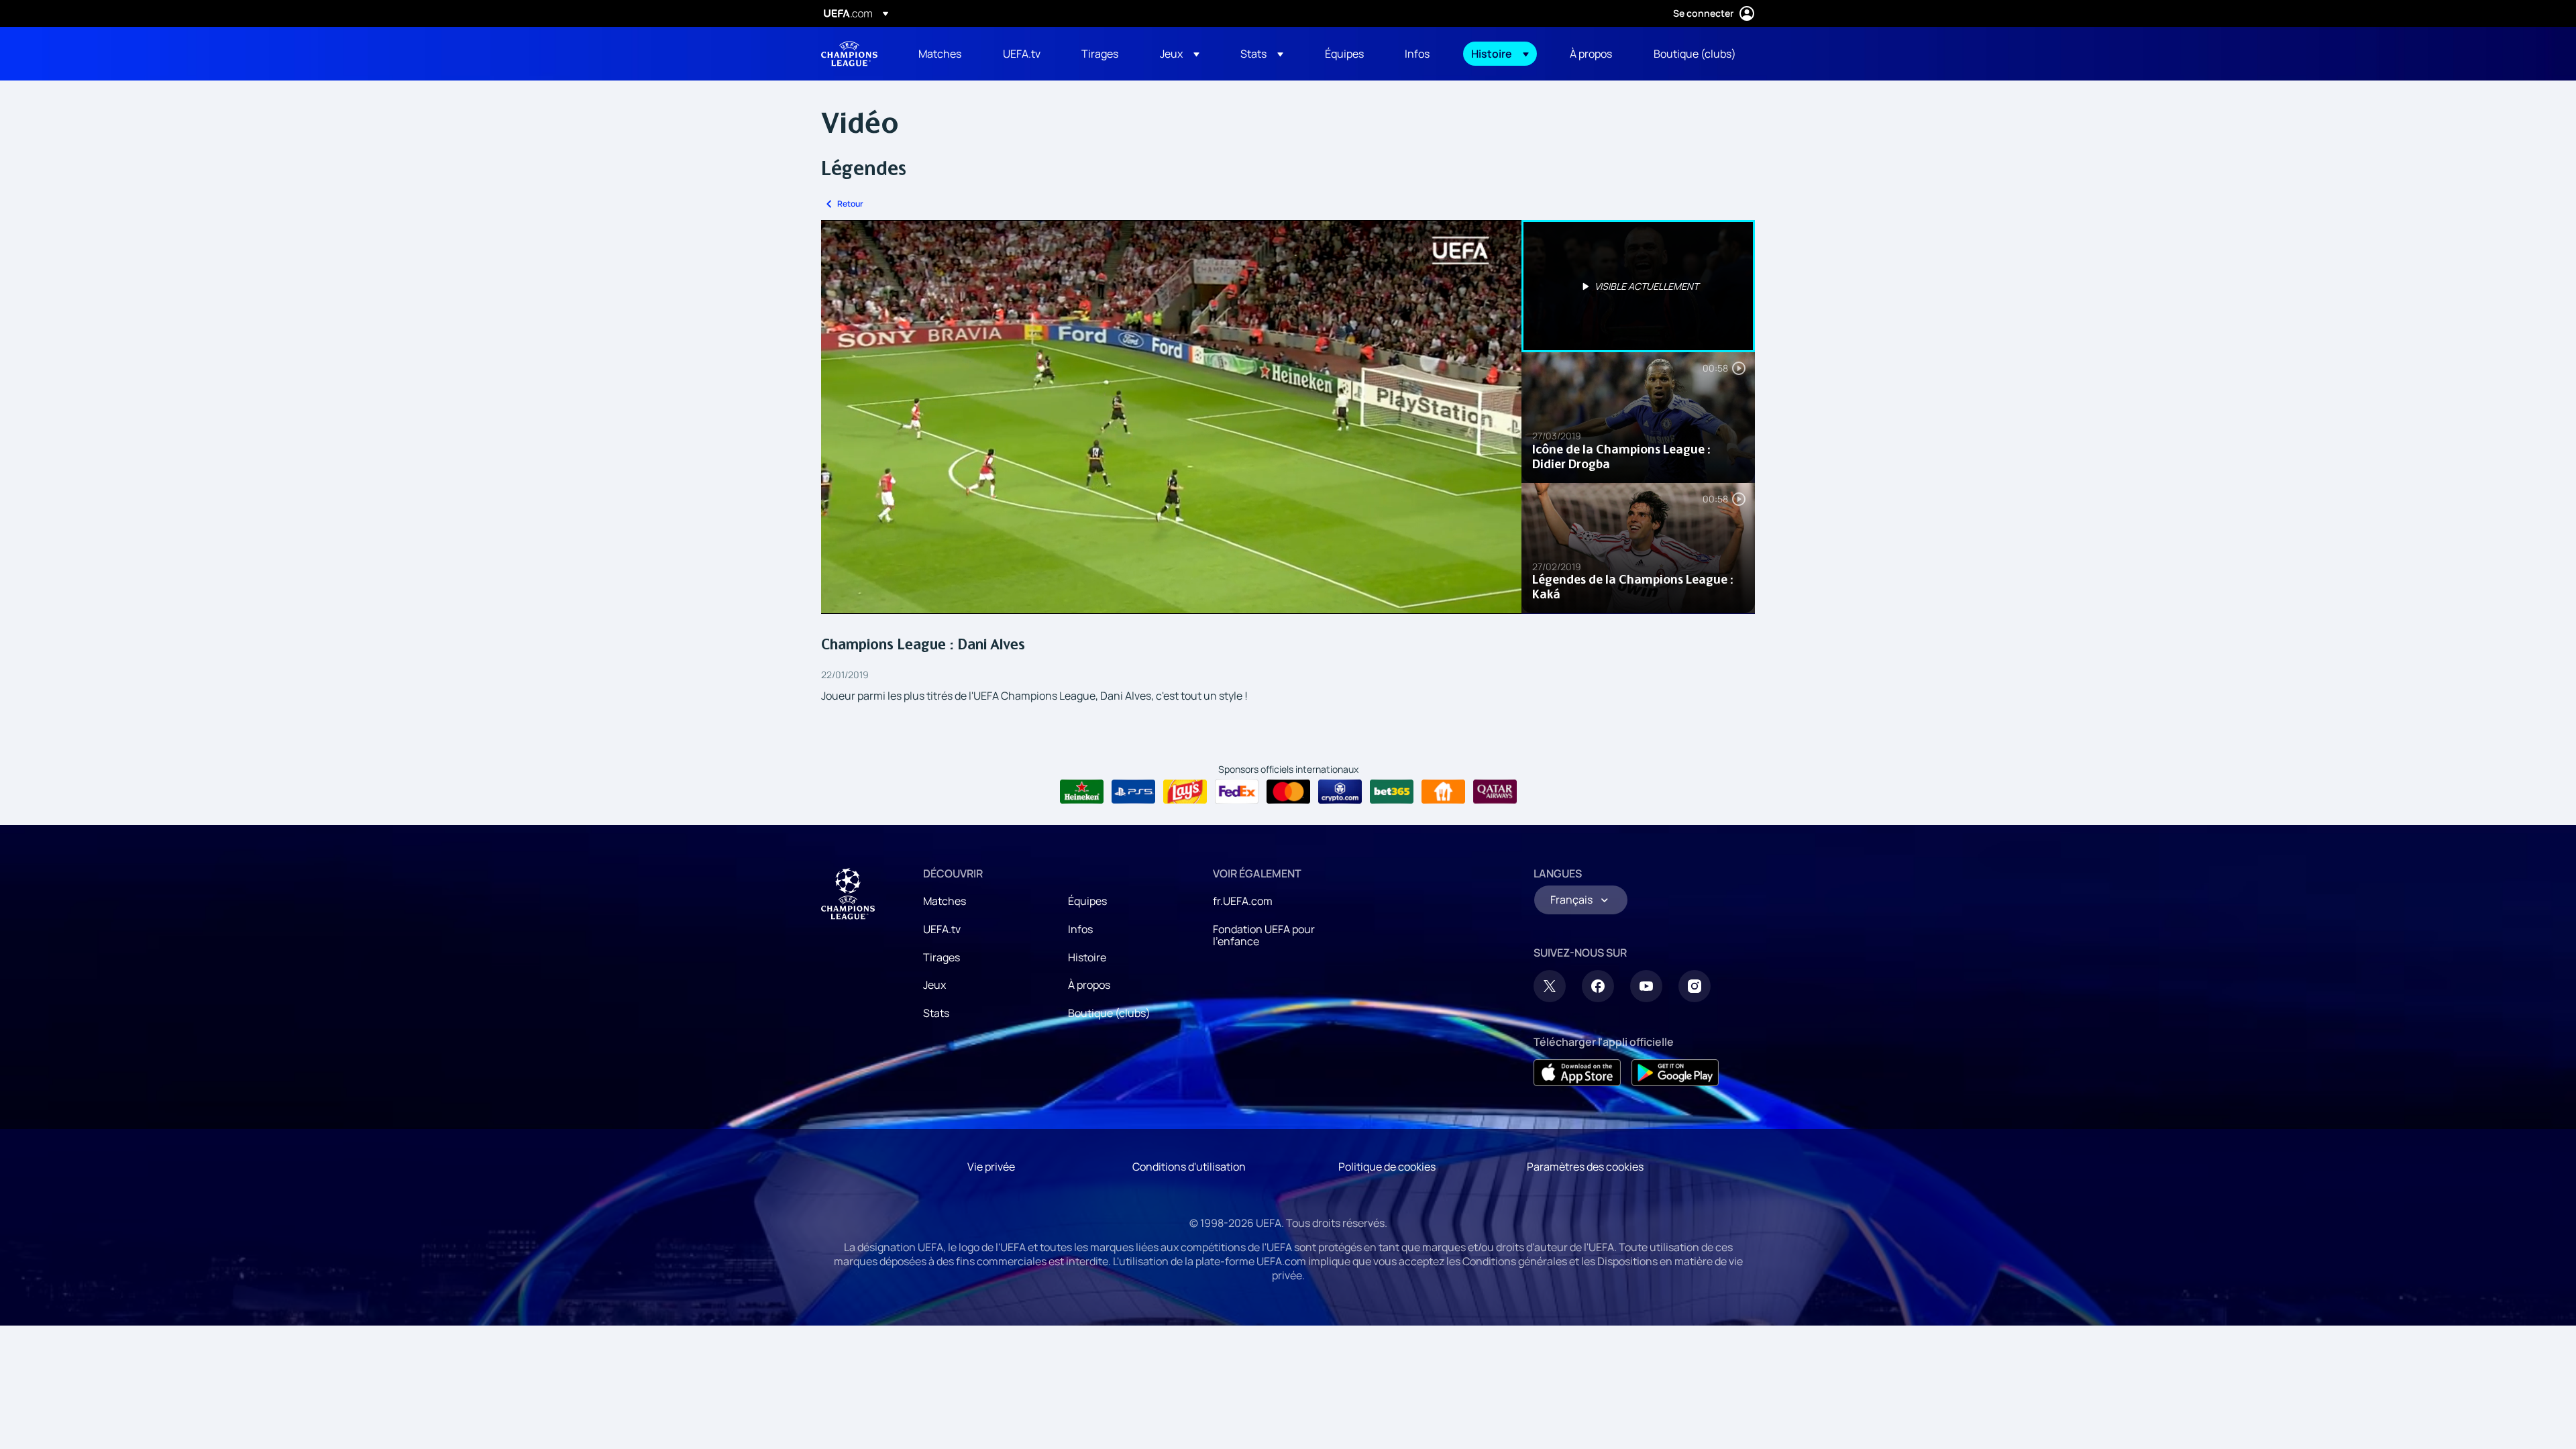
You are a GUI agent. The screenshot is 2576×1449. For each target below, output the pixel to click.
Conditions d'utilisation (1189, 1167)
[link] (940, 54)
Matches (945, 901)
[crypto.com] (1340, 792)
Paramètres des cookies (1585, 1167)
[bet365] (1392, 792)
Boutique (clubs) (1109, 1013)
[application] (1171, 417)
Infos (1080, 929)
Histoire (1087, 957)
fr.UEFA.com (1243, 901)
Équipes (1087, 901)
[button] (1180, 54)
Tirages (942, 957)
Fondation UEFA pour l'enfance (1264, 935)
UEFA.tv (942, 929)
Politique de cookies (1387, 1167)
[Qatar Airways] (1495, 792)
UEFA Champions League (849, 54)
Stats (936, 1013)
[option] (1638, 286)
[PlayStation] (1133, 792)
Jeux (934, 985)
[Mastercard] (1288, 792)
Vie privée (991, 1167)
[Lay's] (1185, 792)
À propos (1089, 985)
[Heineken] (1082, 792)
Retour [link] (850, 204)
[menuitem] (944, 54)
